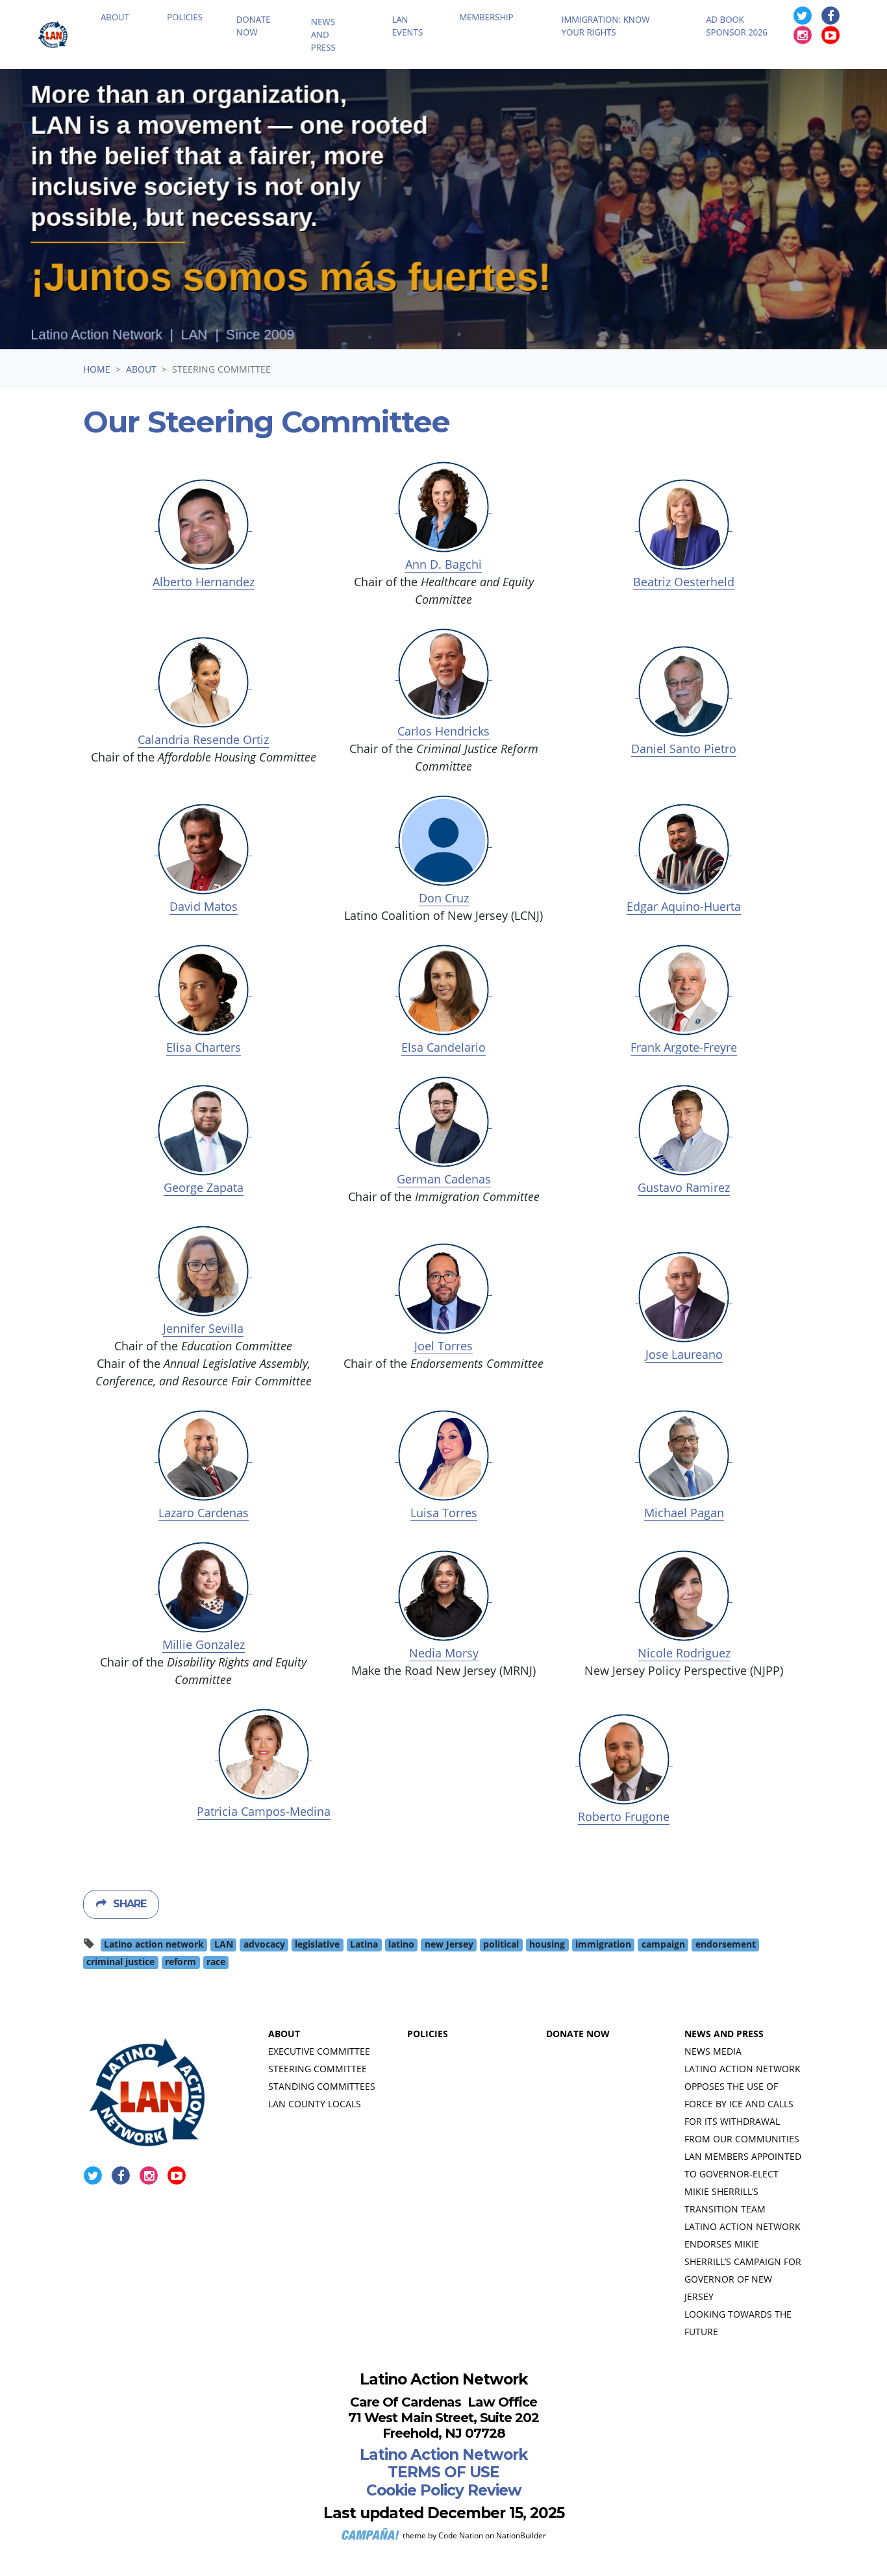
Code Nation (461, 2535)
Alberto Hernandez (204, 582)
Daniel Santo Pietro (684, 749)
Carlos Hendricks (443, 731)
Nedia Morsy (444, 1653)
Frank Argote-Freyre (684, 1047)
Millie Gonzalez (204, 1644)
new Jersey (449, 1944)
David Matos (204, 906)
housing (547, 1944)
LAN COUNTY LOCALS (315, 2104)
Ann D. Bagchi (443, 564)
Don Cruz (444, 898)
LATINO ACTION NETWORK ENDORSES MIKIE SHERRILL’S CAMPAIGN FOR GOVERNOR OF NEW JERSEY (743, 2261)
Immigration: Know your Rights (619, 46)
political (501, 1944)
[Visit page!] (807, 36)
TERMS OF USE (443, 2472)
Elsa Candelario (443, 1047)
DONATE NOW (578, 2034)
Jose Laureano (684, 1354)
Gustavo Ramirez (684, 1187)
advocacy (264, 1944)
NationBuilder (521, 2535)
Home (97, 369)
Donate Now (272, 46)
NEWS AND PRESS (724, 2034)
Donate (686, 10)
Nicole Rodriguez (684, 1653)
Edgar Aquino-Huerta (684, 906)
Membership (501, 37)
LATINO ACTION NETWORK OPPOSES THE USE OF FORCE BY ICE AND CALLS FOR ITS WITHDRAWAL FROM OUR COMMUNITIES (743, 2104)
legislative (317, 1944)
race (216, 1962)
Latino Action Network (443, 2455)
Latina (364, 1944)
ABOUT (284, 2034)
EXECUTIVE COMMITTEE (319, 2051)
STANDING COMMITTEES (322, 2086)
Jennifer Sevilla (203, 1328)
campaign (663, 1944)
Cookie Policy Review (444, 2490)
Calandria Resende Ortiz (203, 739)
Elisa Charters (204, 1047)
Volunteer (845, 10)
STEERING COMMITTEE (318, 2069)
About (141, 369)
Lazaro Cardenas (204, 1513)
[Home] (62, 45)
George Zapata (204, 1187)
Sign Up (760, 10)
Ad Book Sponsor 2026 (729, 55)
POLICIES (428, 2034)
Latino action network (154, 1944)
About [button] (142, 37)
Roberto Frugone (624, 1816)
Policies (204, 37)
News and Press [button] (338, 55)
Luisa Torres (444, 1513)
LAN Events (422, 46)
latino (401, 1944)
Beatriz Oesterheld (684, 582)
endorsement (726, 1944)
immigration (603, 1944)
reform (181, 1962)
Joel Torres (443, 1346)
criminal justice (120, 1962)
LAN (224, 1944)
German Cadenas (444, 1179)
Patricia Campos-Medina (264, 1811)
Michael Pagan (684, 1513)
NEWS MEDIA (713, 2051)
